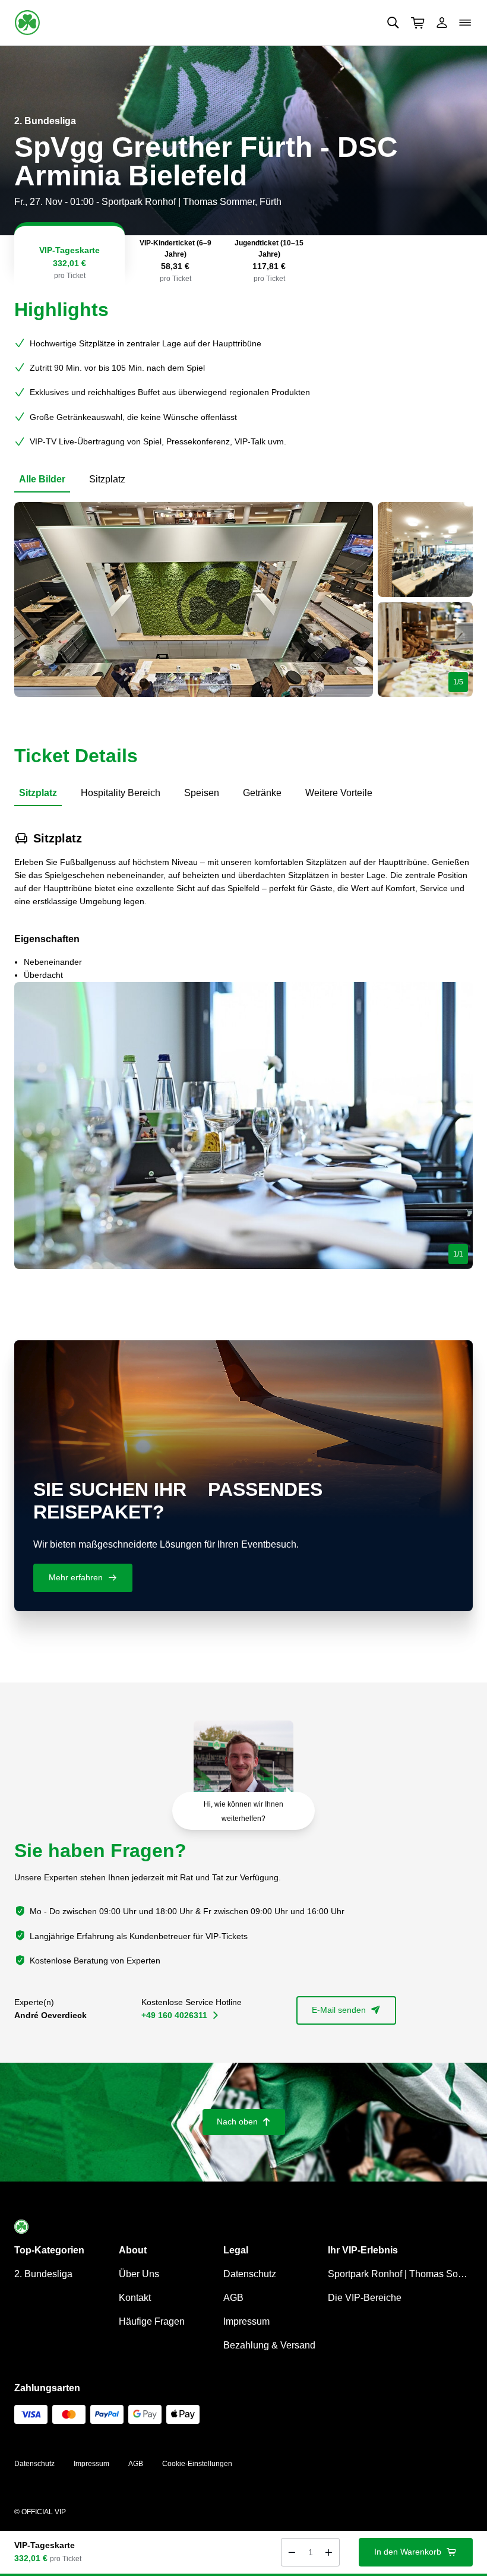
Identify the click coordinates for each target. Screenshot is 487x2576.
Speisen (202, 793)
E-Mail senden (346, 2010)
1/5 (458, 682)
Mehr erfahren (83, 1577)
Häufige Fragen (152, 2321)
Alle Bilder (42, 479)
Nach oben (244, 2122)
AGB (233, 2298)
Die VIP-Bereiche (365, 2298)
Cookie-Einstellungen (197, 2464)
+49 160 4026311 (180, 2015)
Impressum (246, 2321)
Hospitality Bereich (121, 793)
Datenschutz (250, 2274)
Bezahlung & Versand (269, 2345)
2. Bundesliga (43, 2274)
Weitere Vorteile (339, 793)
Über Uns (139, 2274)
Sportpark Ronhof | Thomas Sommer (400, 2274)
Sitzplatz (107, 479)
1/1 (458, 1254)
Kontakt (135, 2298)
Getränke (262, 793)
